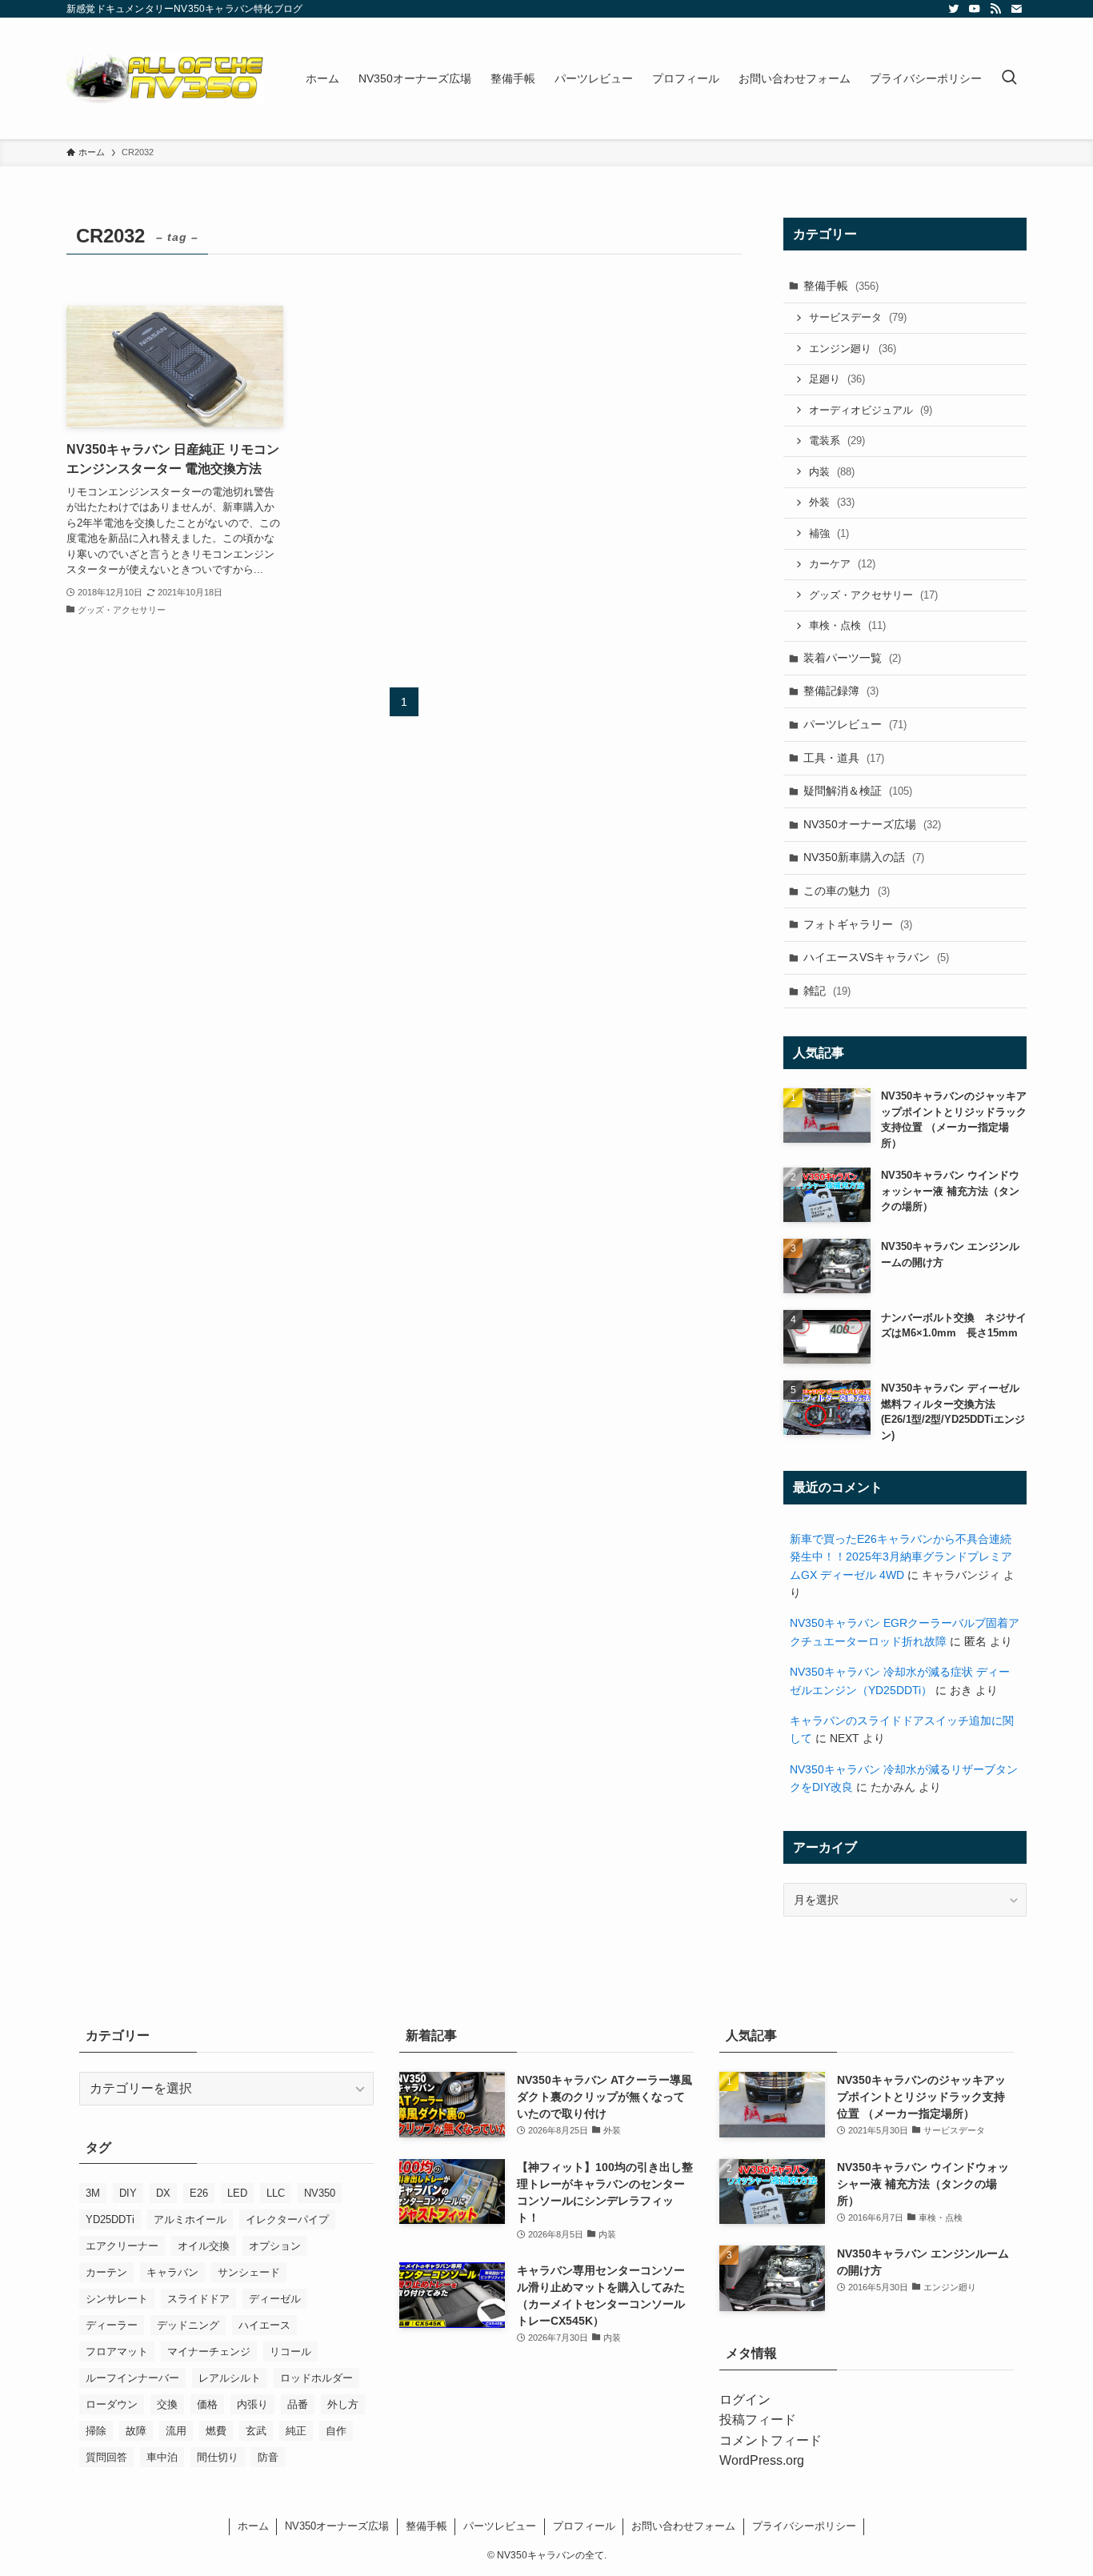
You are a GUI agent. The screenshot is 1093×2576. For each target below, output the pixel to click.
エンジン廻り (853, 349)
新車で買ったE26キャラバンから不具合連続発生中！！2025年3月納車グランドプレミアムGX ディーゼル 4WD (901, 1557)
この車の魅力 (847, 891)
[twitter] (954, 9)
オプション (275, 2246)
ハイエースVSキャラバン (876, 957)
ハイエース (264, 2325)
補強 (829, 533)
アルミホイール (190, 2219)
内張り (252, 2404)
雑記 (827, 991)
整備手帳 (841, 286)
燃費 (216, 2431)
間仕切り (218, 2457)
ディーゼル (275, 2299)
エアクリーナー (122, 2246)
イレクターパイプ (287, 2219)
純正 (296, 2431)
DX (163, 2193)
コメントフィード (771, 2440)
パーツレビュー (855, 724)
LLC (276, 2193)
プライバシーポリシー (804, 2526)
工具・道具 (844, 758)
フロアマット (117, 2352)
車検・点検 (847, 625)
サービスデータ (858, 317)
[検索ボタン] (1009, 78)
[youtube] (975, 9)
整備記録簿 (841, 691)
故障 (136, 2431)
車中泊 (162, 2457)
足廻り (837, 379)
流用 (176, 2431)
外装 (832, 502)
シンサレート (117, 2299)
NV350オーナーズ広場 (872, 824)
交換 (167, 2404)
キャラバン (172, 2272)
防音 (268, 2457)
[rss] (995, 9)
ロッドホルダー (316, 2378)
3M (93, 2193)
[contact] (1016, 9)
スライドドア (198, 2299)
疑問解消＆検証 (858, 791)
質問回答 (106, 2457)
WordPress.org (762, 2460)
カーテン (106, 2272)
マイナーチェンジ (209, 2352)
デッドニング (188, 2325)
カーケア (842, 564)
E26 (199, 2193)
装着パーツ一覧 (852, 658)
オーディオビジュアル (871, 410)
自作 (336, 2431)
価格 (207, 2404)
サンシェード (249, 2272)
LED (237, 2193)
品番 (298, 2404)
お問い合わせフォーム (683, 2526)
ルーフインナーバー (132, 2378)
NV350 (320, 2193)
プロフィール (584, 2526)
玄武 (256, 2431)
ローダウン (112, 2404)
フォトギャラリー (858, 924)
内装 (832, 472)
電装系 (837, 441)
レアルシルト (230, 2378)
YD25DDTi (110, 2219)
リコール (290, 2352)
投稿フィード (758, 2420)
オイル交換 (204, 2246)
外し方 (343, 2404)
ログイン (745, 2400)
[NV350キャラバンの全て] (165, 78)
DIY (128, 2193)
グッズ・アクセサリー (873, 595)
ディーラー (112, 2325)
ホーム (253, 2526)
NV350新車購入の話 (864, 857)
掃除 (96, 2431)
